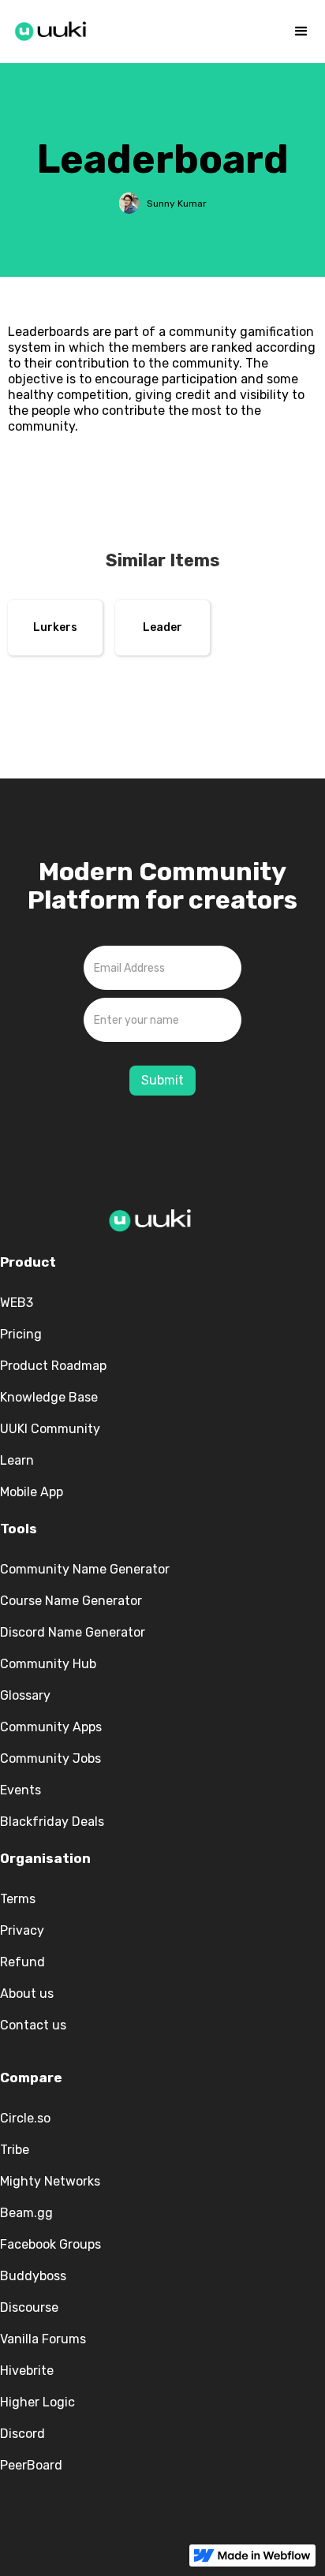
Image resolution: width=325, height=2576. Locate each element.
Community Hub (48, 1664)
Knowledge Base (49, 1397)
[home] (51, 28)
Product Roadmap (53, 1366)
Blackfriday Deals (52, 1822)
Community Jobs (50, 1758)
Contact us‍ (33, 2025)
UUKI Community (50, 1429)
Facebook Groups (50, 2244)
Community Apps (51, 1727)
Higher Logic (37, 2402)
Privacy (22, 1930)
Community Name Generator (85, 1569)
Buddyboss (33, 2276)
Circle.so (25, 2118)
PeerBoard (31, 2465)
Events (21, 1790)
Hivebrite (27, 2371)
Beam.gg (26, 2213)
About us (27, 1994)
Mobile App (32, 1492)
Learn (17, 1460)
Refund (22, 1962)
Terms (18, 1899)
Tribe (15, 2150)
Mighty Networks (50, 2181)
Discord (22, 2434)
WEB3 (17, 1303)
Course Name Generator (71, 1601)
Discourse (29, 2307)
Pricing (21, 1334)
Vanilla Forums (43, 2339)
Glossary (25, 1695)
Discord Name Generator (73, 1632)
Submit (162, 1080)
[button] (301, 32)
